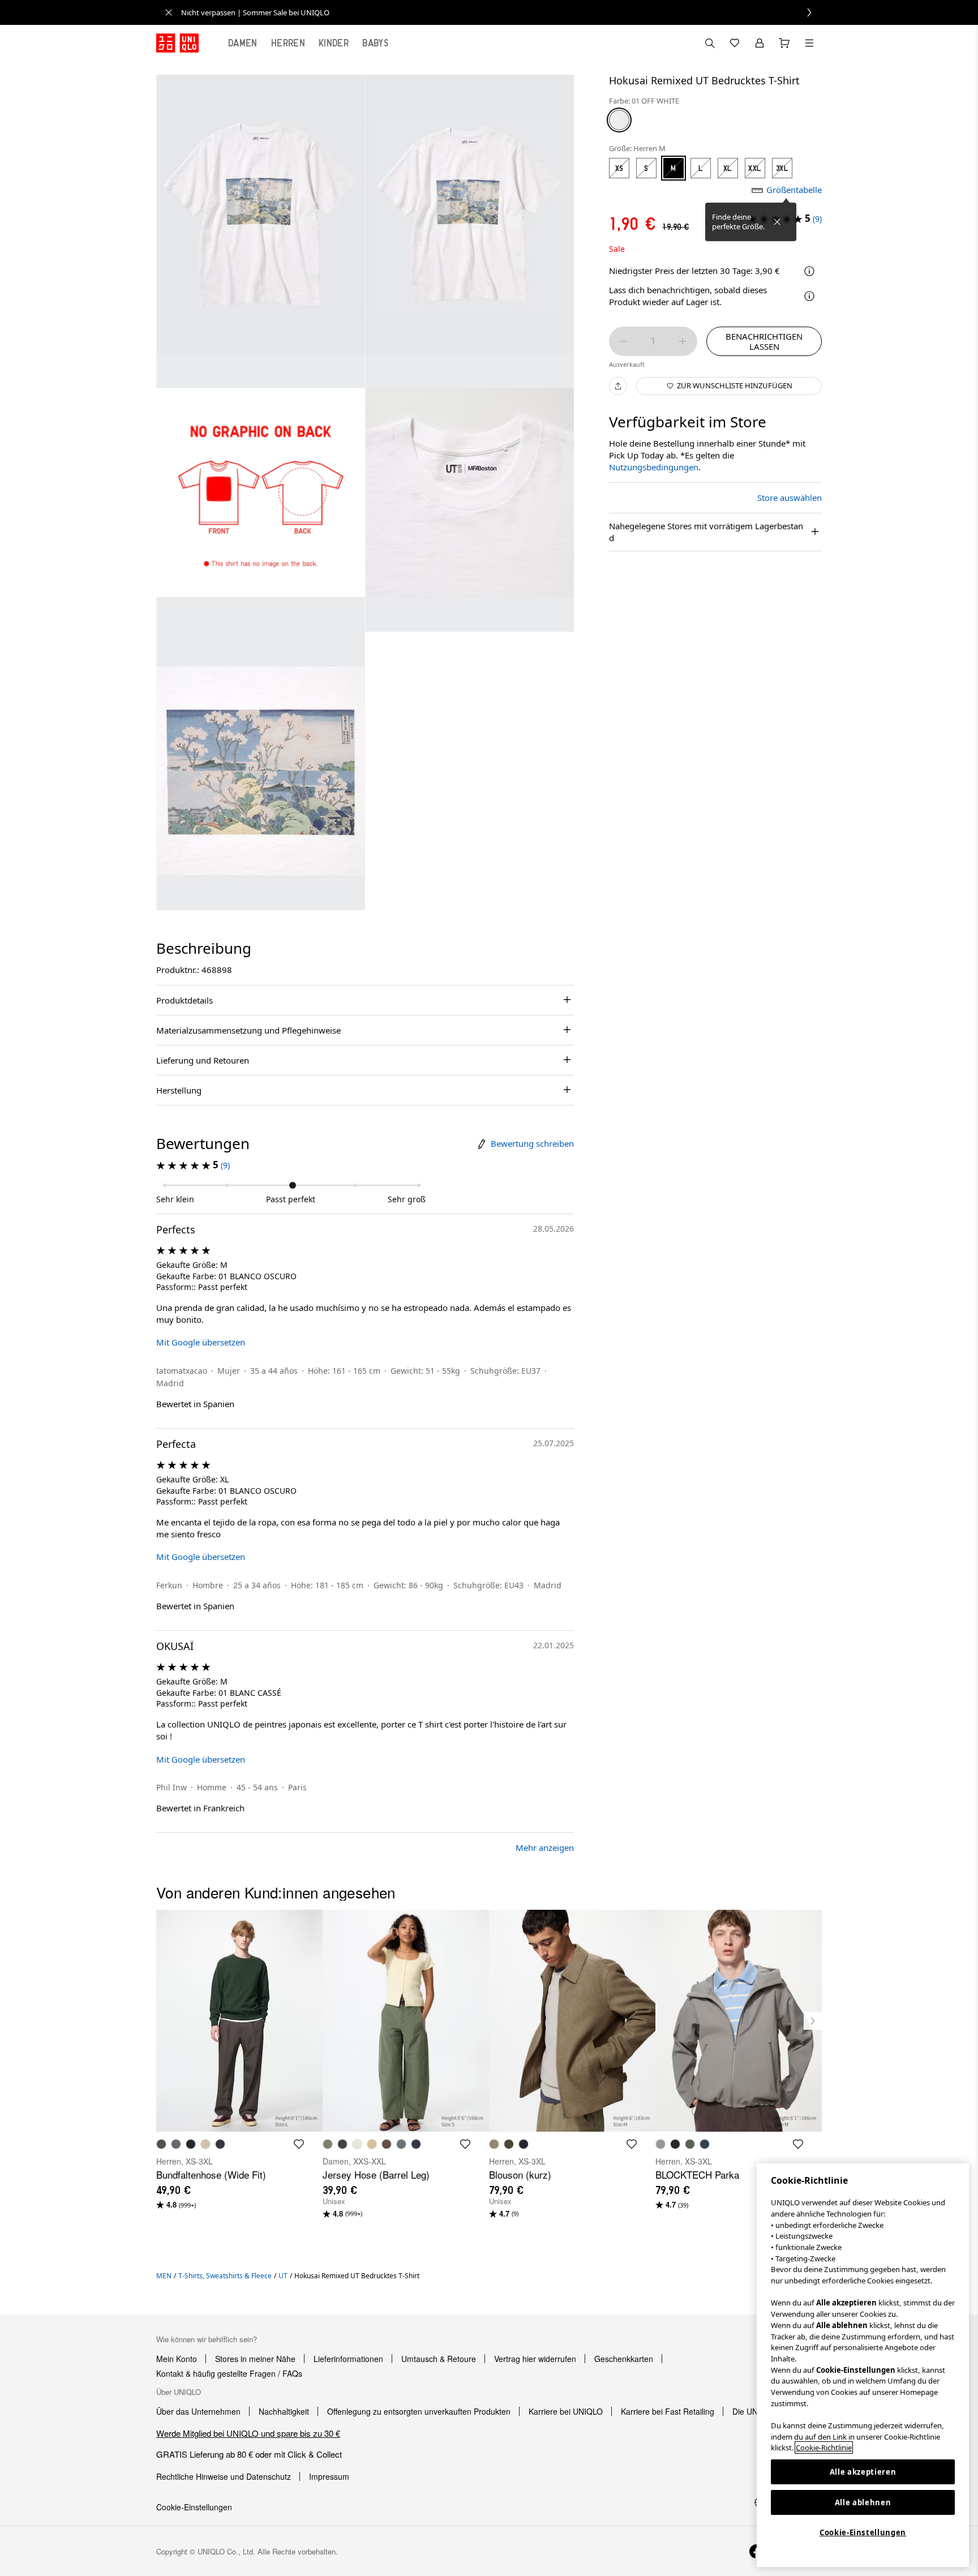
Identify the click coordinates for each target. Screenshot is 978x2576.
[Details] (809, 296)
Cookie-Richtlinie (824, 2448)
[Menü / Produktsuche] (809, 43)
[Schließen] (777, 222)
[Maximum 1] (683, 341)
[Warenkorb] (784, 43)
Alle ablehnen (863, 2502)
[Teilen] (618, 386)
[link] (501, 12)
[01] (619, 120)
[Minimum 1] (624, 341)
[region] (863, 2365)
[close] (169, 12)
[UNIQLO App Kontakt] (710, 43)
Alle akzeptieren (863, 2472)
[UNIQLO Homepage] (177, 43)
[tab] (243, 43)
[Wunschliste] (735, 43)
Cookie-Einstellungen (863, 2532)
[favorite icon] (299, 2144)
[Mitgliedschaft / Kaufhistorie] (760, 43)
